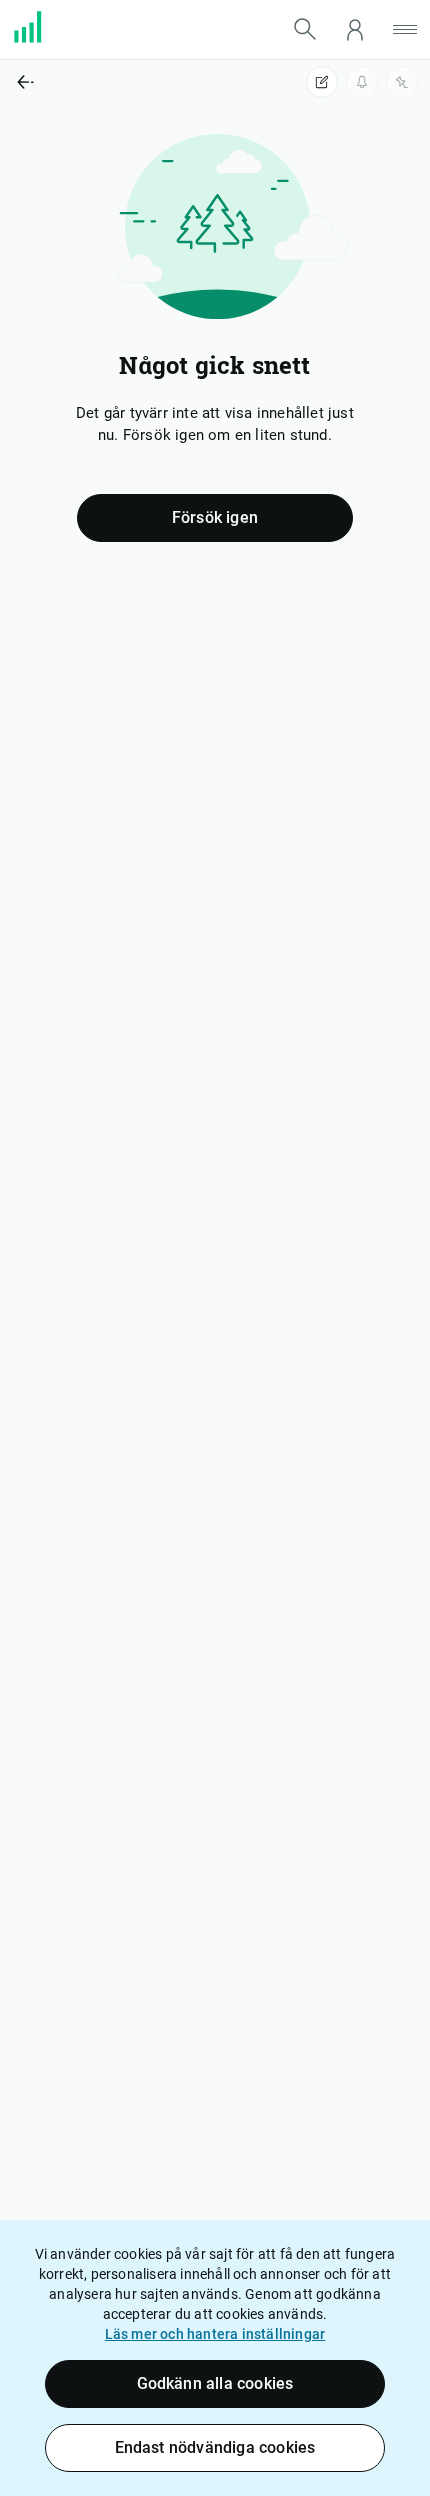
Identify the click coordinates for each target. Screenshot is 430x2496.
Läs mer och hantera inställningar (215, 2334)
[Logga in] (355, 29)
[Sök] (305, 29)
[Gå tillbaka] (107, 82)
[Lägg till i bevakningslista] (402, 82)
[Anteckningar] (322, 82)
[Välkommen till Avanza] (40, 38)
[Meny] (405, 29)
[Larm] (362, 82)
